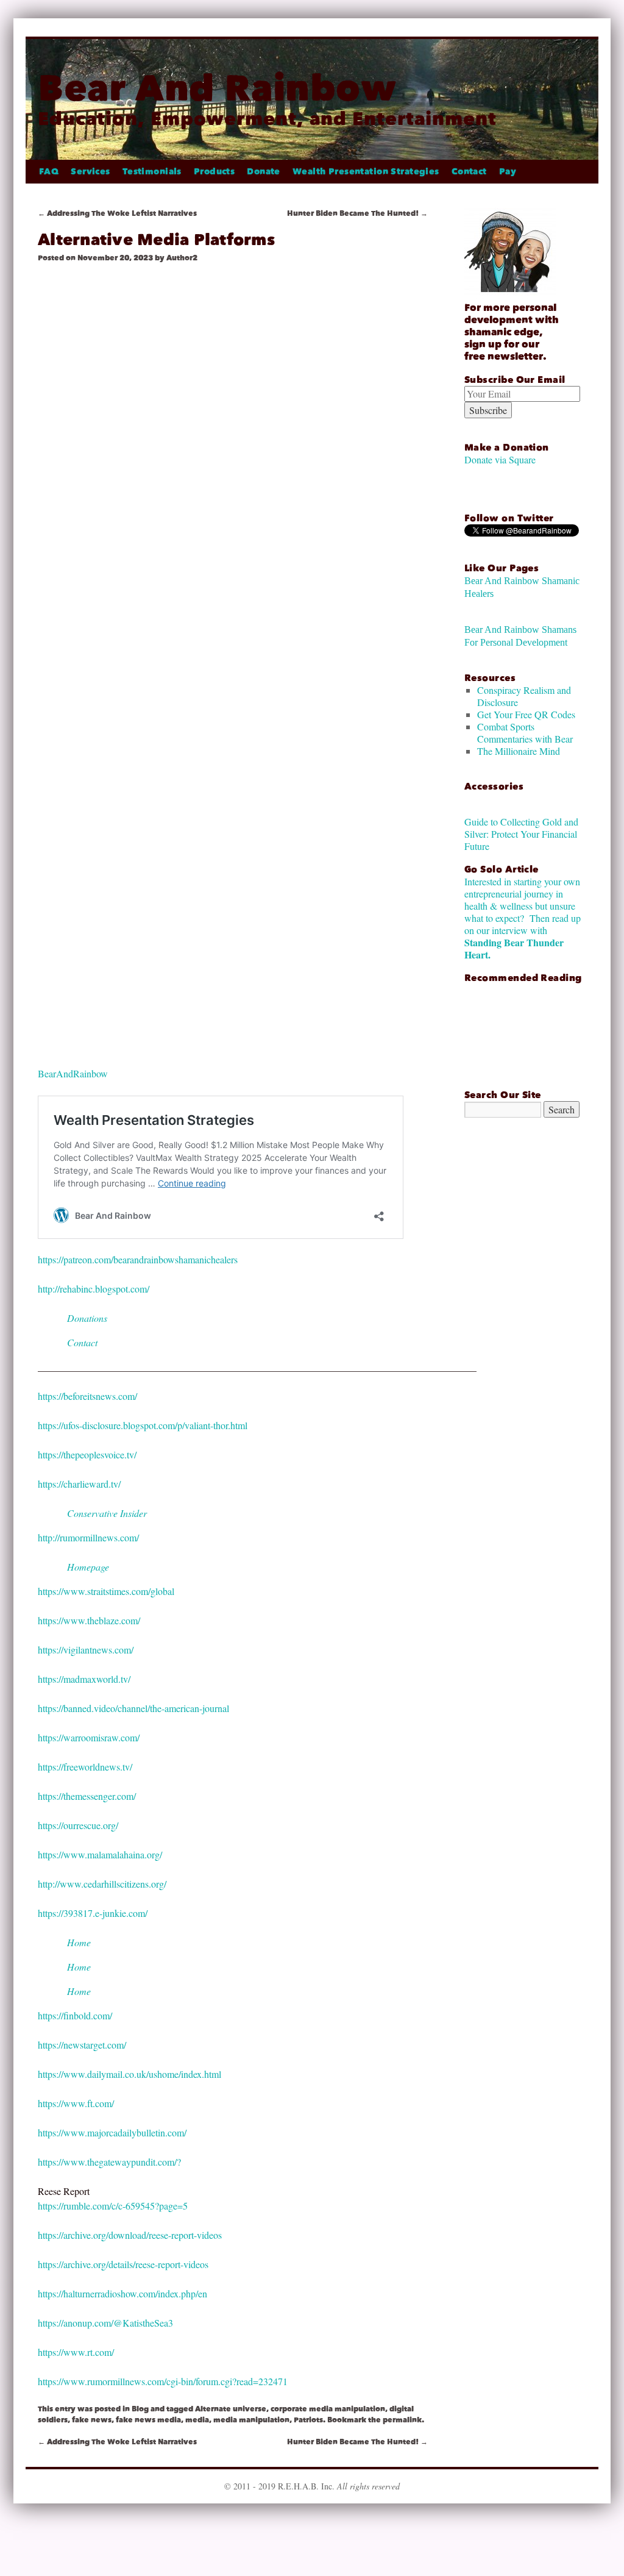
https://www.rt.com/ (76, 2352)
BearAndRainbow (73, 1073)
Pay (508, 172)
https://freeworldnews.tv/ (85, 1767)
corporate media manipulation (328, 2409)
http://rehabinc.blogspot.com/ (94, 1289)
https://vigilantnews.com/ (86, 1650)
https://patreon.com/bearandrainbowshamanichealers (138, 1259)
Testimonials (152, 172)
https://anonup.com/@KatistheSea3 (105, 2323)
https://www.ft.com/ (76, 2103)
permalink (402, 2420)
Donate (264, 172)
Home (79, 1942)
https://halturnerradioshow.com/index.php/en (122, 2293)
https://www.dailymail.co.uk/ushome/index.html (129, 2074)
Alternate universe (231, 2409)
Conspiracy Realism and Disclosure (524, 696)
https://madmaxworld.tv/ (84, 1679)
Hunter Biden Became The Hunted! (357, 213)
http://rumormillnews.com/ (88, 1537)
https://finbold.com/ (75, 2015)
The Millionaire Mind (519, 751)
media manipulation (251, 2420)
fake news (92, 2420)
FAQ (49, 172)
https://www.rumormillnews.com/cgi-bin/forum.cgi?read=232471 (163, 2381)
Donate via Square (500, 459)
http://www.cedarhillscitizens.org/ (102, 1884)
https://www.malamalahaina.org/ (100, 1854)
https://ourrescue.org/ (78, 1825)
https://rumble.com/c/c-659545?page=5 (113, 2206)
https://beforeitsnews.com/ (87, 1396)
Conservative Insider (107, 1513)
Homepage (88, 1567)
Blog (140, 2409)
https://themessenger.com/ (87, 1796)
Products (214, 172)
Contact (469, 172)
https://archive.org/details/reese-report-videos (123, 2264)
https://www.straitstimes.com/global (106, 1591)
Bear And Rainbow (217, 88)
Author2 (182, 258)
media (197, 2420)
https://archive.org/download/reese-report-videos (130, 2235)
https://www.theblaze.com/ (89, 1620)
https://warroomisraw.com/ (89, 1737)
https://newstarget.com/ (82, 2045)
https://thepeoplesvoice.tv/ (87, 1454)
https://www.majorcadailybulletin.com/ (112, 2132)
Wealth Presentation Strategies (366, 172)
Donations (87, 1318)
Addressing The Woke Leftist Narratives (117, 213)
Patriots (308, 2420)
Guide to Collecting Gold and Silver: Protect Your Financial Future (521, 834)
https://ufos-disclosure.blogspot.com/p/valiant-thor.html (143, 1425)
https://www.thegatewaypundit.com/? (109, 2162)
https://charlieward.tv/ (79, 1484)
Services (90, 172)
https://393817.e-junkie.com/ (93, 1913)
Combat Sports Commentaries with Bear (525, 733)
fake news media (148, 2420)
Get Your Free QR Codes (526, 714)
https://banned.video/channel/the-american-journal (133, 1708)
